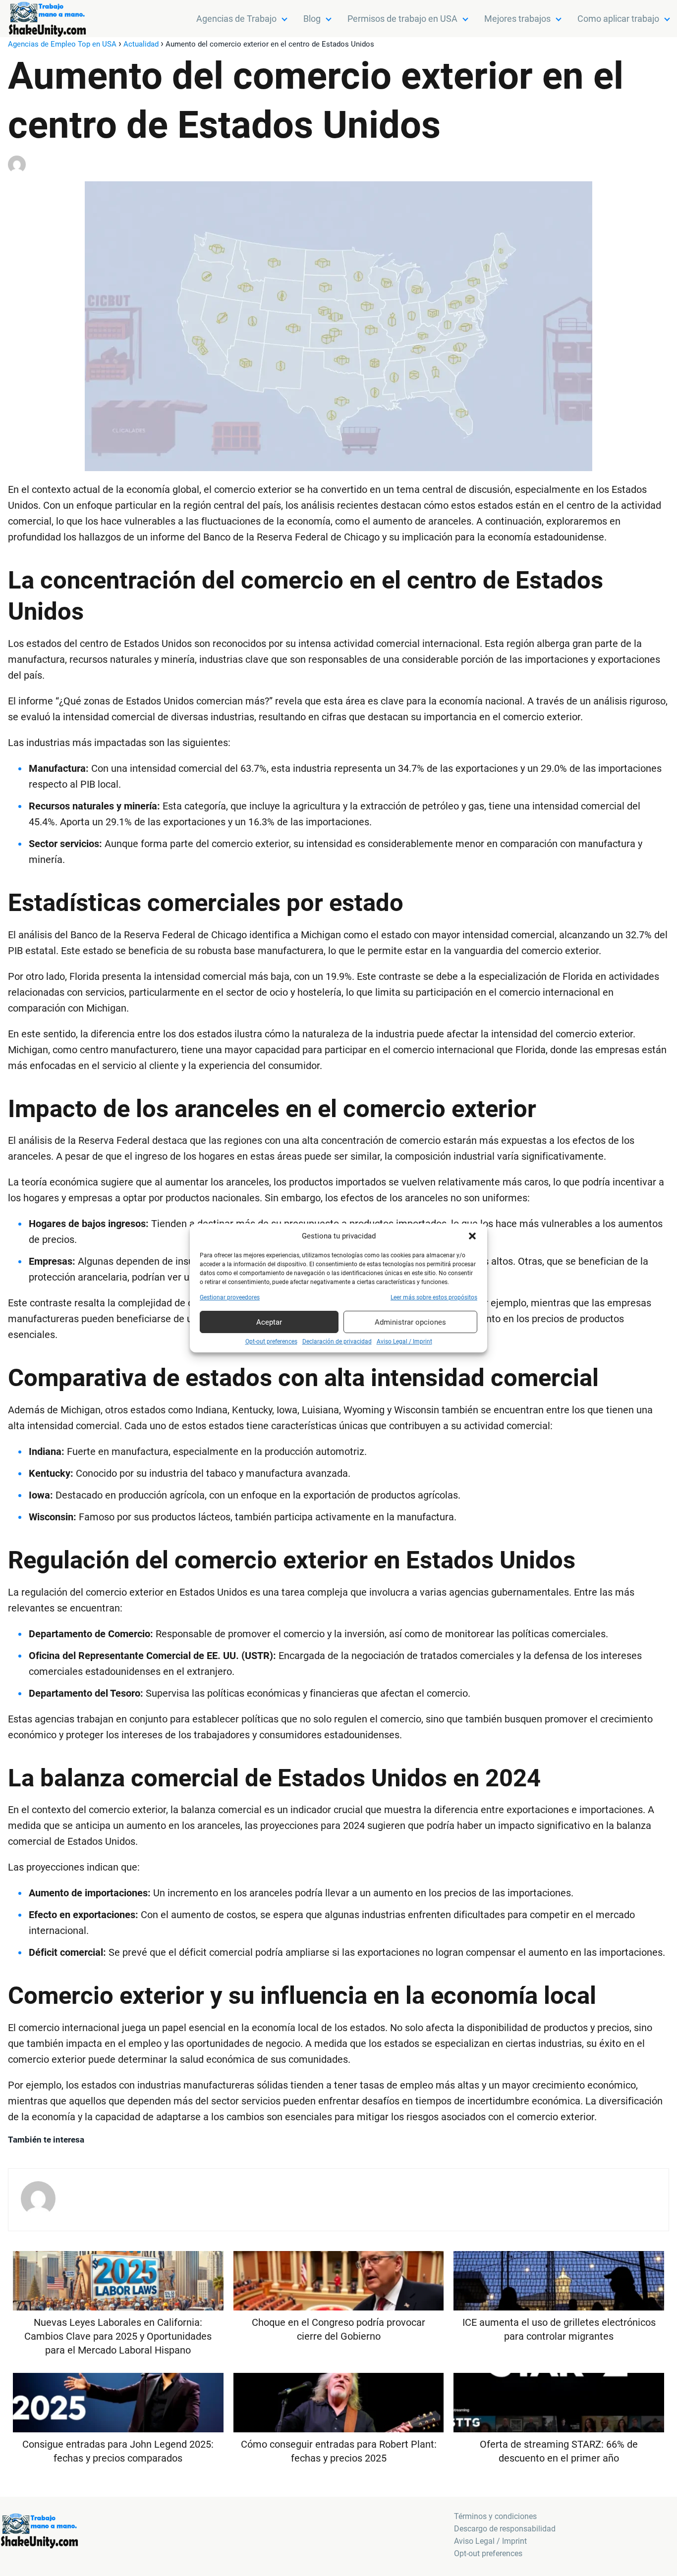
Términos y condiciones (495, 2516)
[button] (472, 1236)
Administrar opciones (410, 1322)
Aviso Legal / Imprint (404, 1342)
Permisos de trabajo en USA (402, 19)
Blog (312, 19)
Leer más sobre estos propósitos (434, 1297)
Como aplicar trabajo (618, 19)
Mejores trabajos (517, 19)
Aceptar (269, 1322)
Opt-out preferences (271, 1342)
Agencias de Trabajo (236, 19)
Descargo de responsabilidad (505, 2529)
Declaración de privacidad (337, 1342)
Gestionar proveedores (230, 1297)
